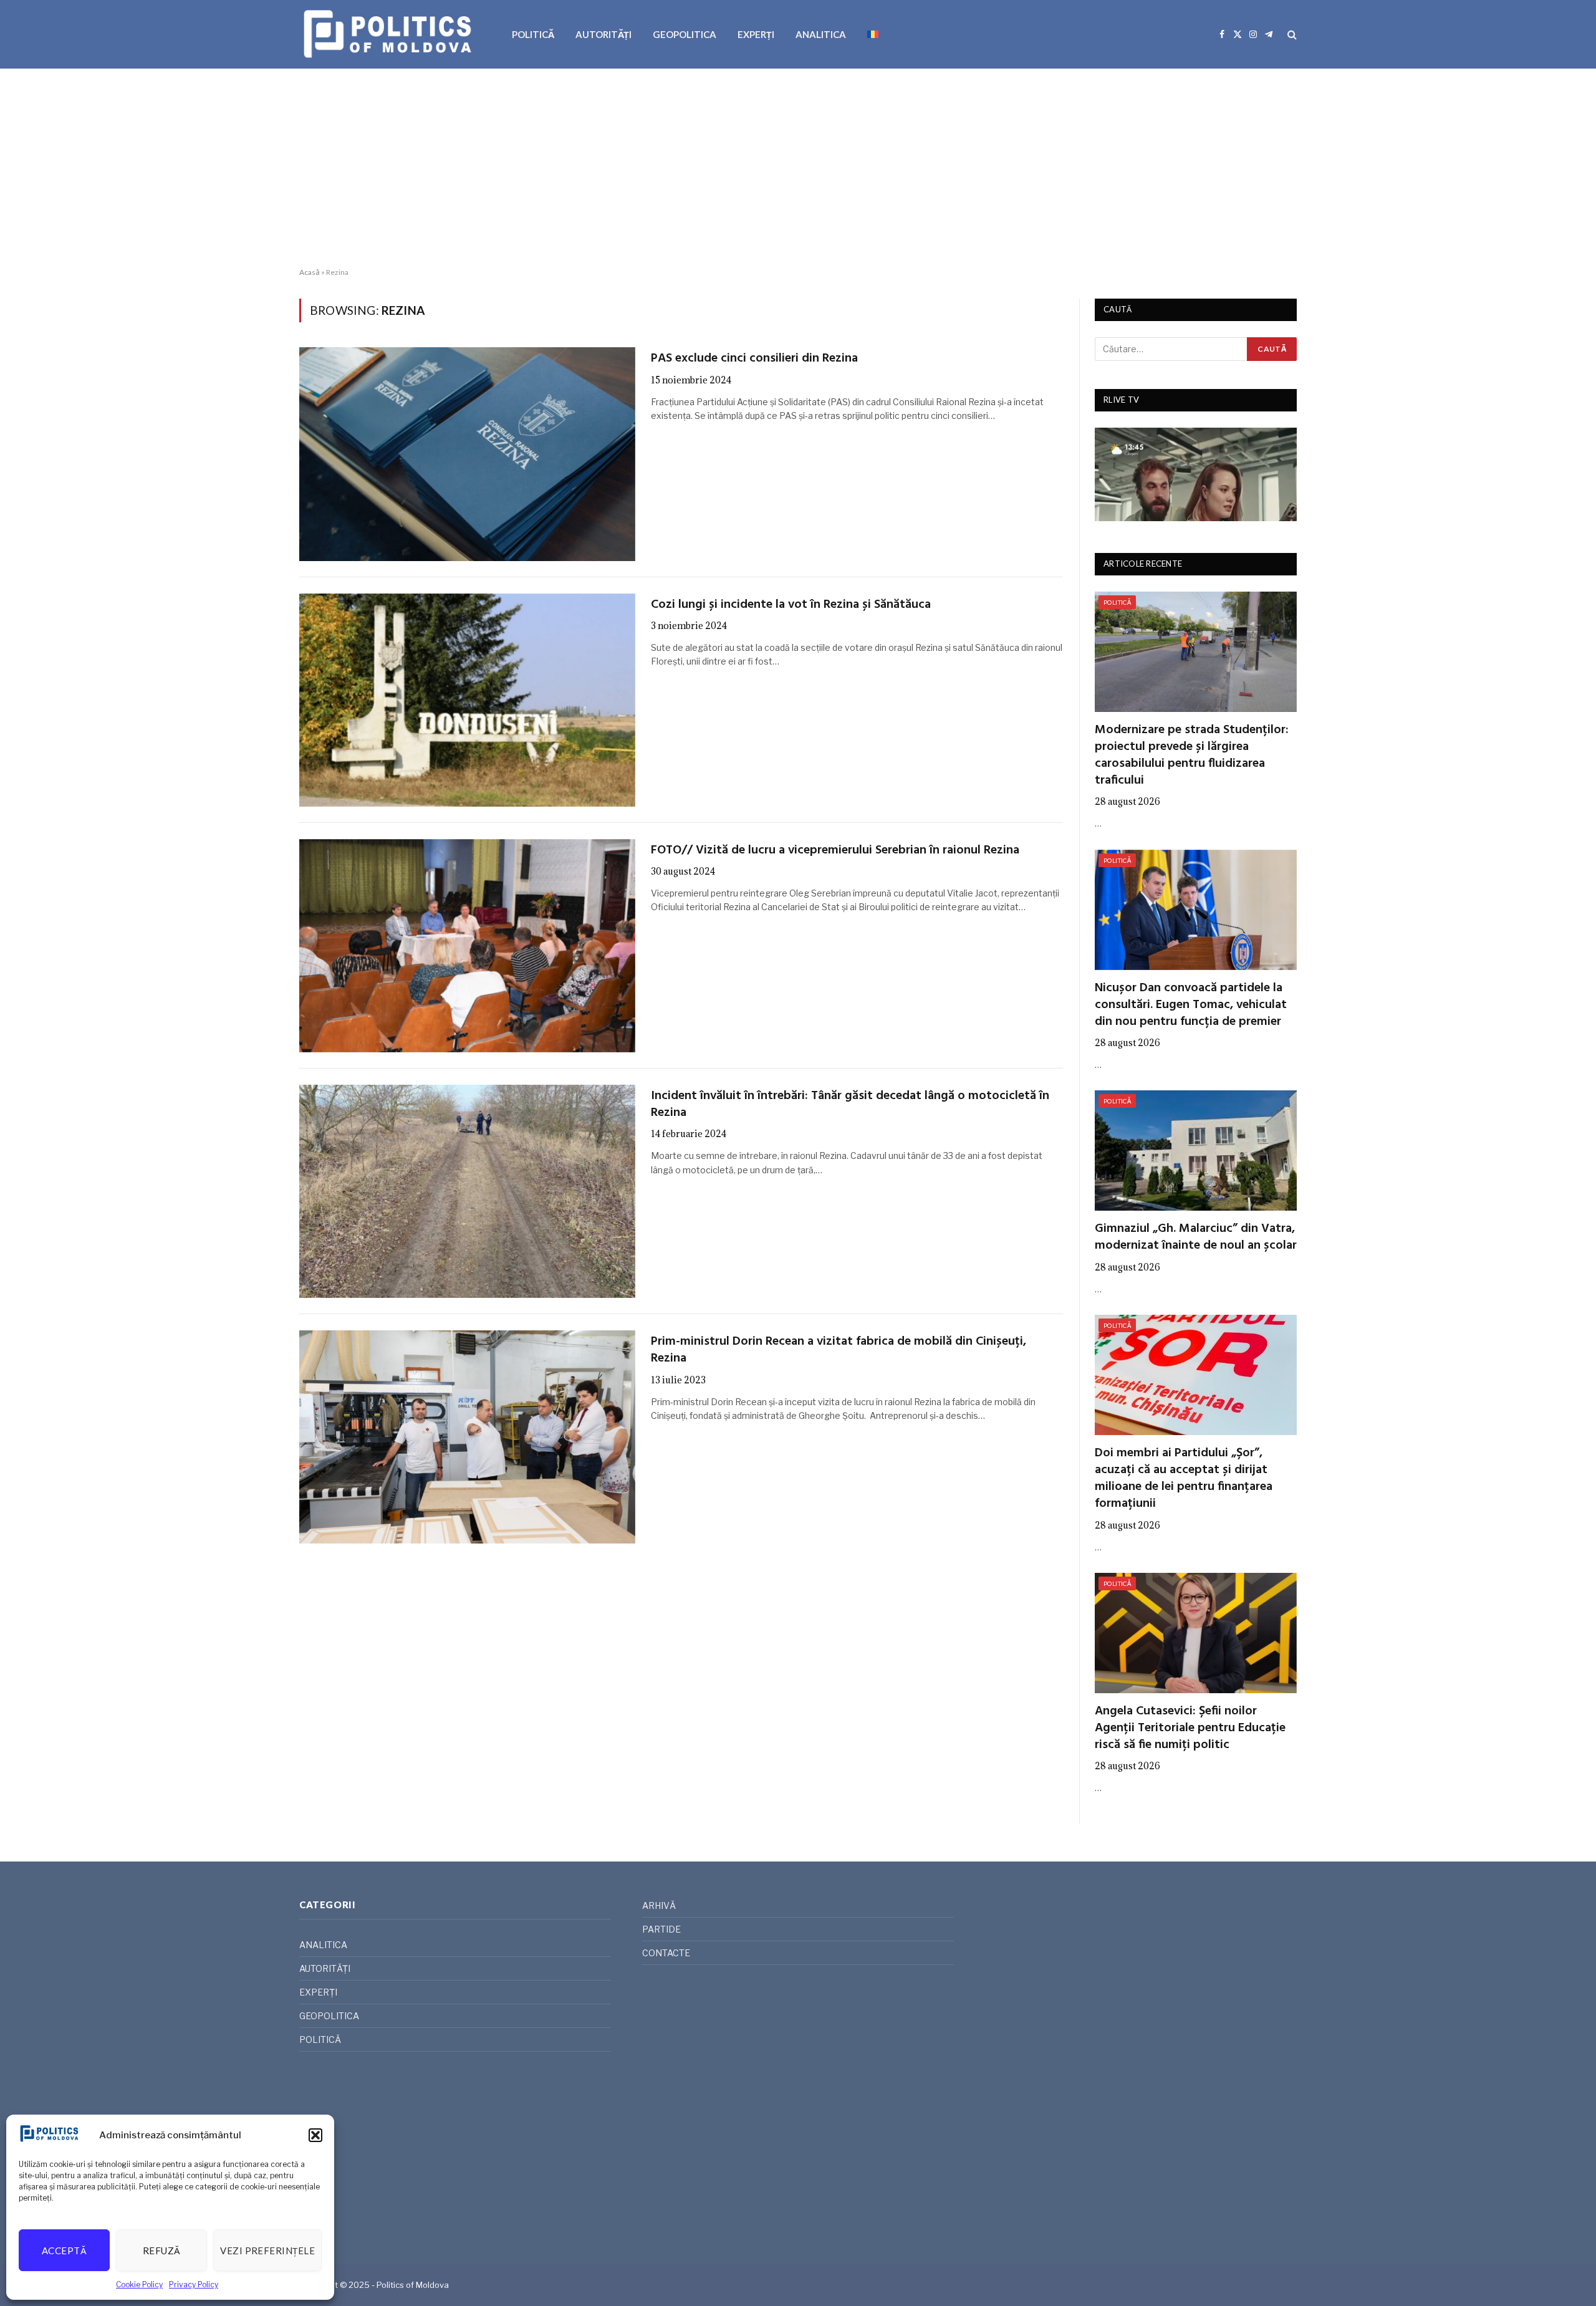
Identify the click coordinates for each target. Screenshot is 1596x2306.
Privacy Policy (194, 2284)
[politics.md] (389, 34)
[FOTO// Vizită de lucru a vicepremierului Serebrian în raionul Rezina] (467, 946)
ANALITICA (821, 34)
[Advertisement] (798, 168)
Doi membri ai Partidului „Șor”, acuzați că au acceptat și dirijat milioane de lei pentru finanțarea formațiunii (1184, 1479)
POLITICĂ (533, 34)
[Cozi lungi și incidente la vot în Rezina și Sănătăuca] (467, 700)
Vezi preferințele (267, 2251)
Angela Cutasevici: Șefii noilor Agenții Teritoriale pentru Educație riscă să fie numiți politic (1190, 1729)
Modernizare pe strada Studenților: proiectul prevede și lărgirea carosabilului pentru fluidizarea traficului (1192, 756)
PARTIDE (661, 1929)
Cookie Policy (139, 2284)
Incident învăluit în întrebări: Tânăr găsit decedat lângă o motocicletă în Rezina (850, 1105)
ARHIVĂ (659, 1905)
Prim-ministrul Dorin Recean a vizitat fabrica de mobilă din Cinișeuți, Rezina (839, 1350)
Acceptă (64, 2251)
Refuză (162, 2251)
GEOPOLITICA (685, 34)
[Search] (1291, 35)
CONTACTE (666, 1953)
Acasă (310, 272)
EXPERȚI (756, 34)
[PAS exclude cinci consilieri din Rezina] (467, 454)
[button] (315, 2135)
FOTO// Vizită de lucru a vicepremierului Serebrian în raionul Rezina (835, 851)
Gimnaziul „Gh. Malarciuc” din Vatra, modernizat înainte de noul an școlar (1196, 1237)
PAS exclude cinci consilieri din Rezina (754, 359)
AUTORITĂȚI (603, 34)
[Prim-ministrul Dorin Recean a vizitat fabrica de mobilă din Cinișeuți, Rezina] (467, 1437)
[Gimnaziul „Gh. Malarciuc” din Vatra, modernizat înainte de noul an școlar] (1196, 1151)
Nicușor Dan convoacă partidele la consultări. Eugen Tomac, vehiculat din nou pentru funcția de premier (1191, 1006)
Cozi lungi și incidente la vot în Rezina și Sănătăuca (791, 605)
